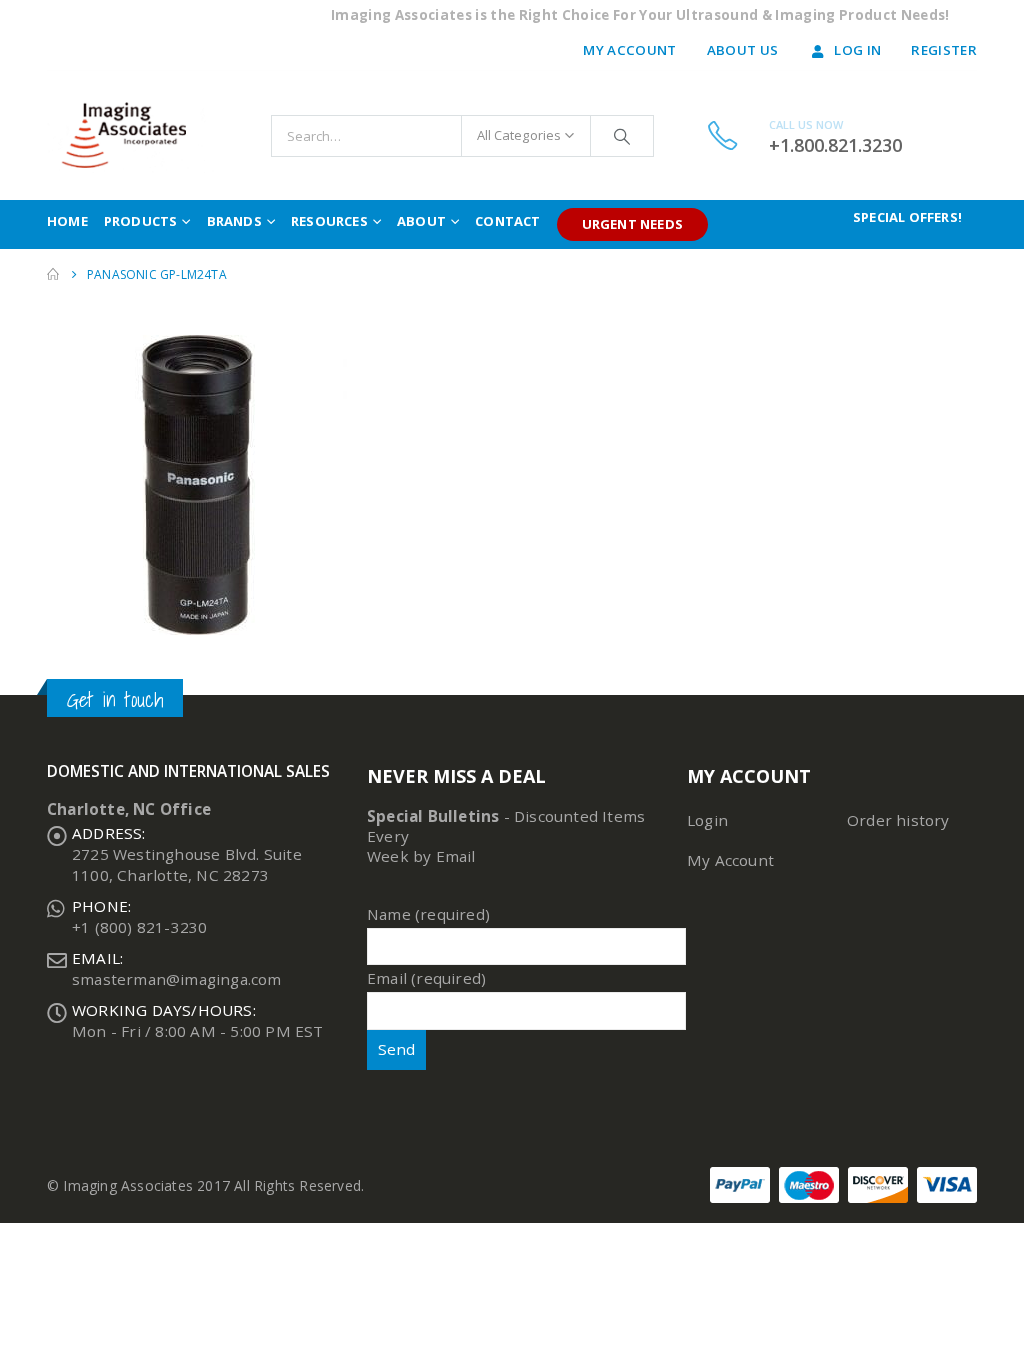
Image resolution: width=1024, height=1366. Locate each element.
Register (944, 50)
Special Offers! (907, 217)
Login (707, 820)
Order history (898, 820)
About (421, 221)
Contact (507, 221)
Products (141, 221)
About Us (743, 50)
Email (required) (426, 978)
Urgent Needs (632, 224)
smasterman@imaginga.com (177, 979)
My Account (629, 50)
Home (67, 221)
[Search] (622, 136)
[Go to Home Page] (53, 274)
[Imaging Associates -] (132, 135)
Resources (329, 221)
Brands (234, 221)
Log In (857, 50)
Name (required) (428, 914)
